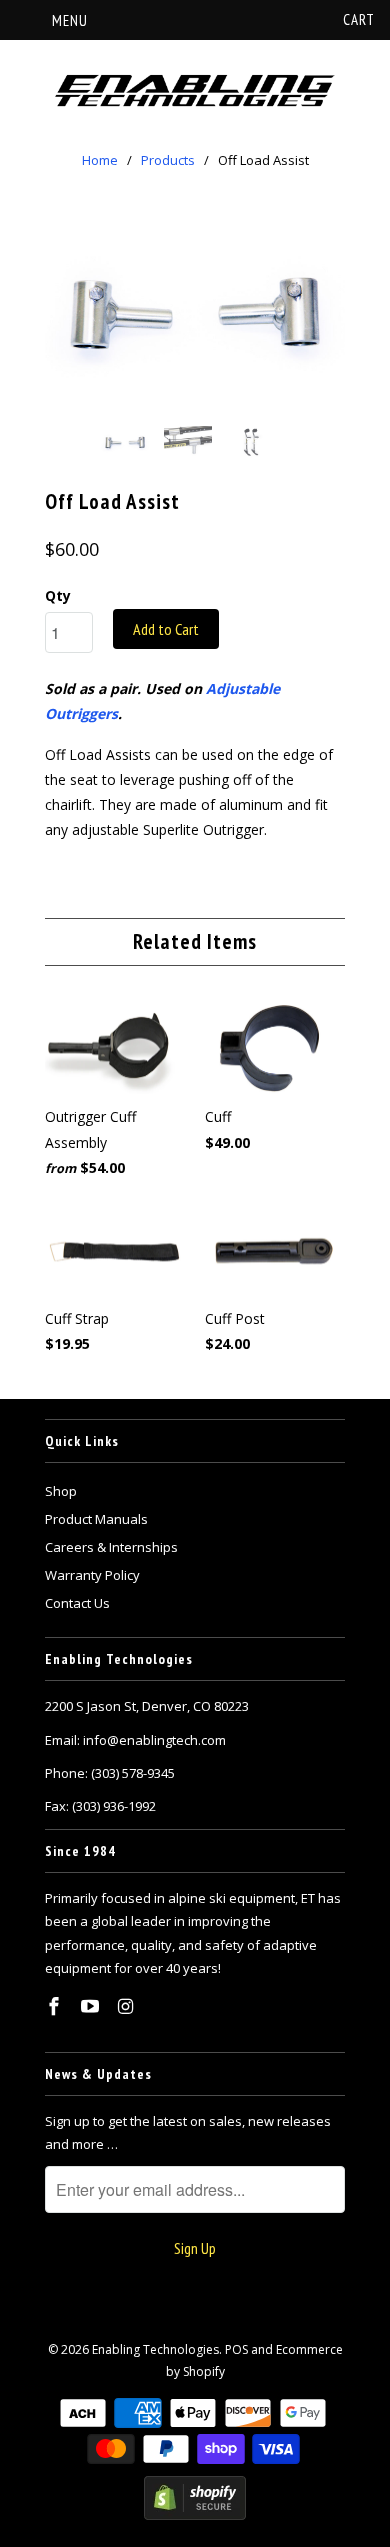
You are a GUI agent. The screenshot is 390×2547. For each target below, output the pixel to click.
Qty (58, 595)
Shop (61, 1491)
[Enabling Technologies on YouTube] (92, 2006)
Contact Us (77, 1603)
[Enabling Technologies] (195, 91)
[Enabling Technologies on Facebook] (56, 2006)
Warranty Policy (92, 1575)
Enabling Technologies (155, 2349)
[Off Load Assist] (195, 311)
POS (236, 2349)
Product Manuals (96, 1519)
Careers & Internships (111, 1547)
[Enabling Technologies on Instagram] (128, 2006)
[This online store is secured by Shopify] (195, 2515)
